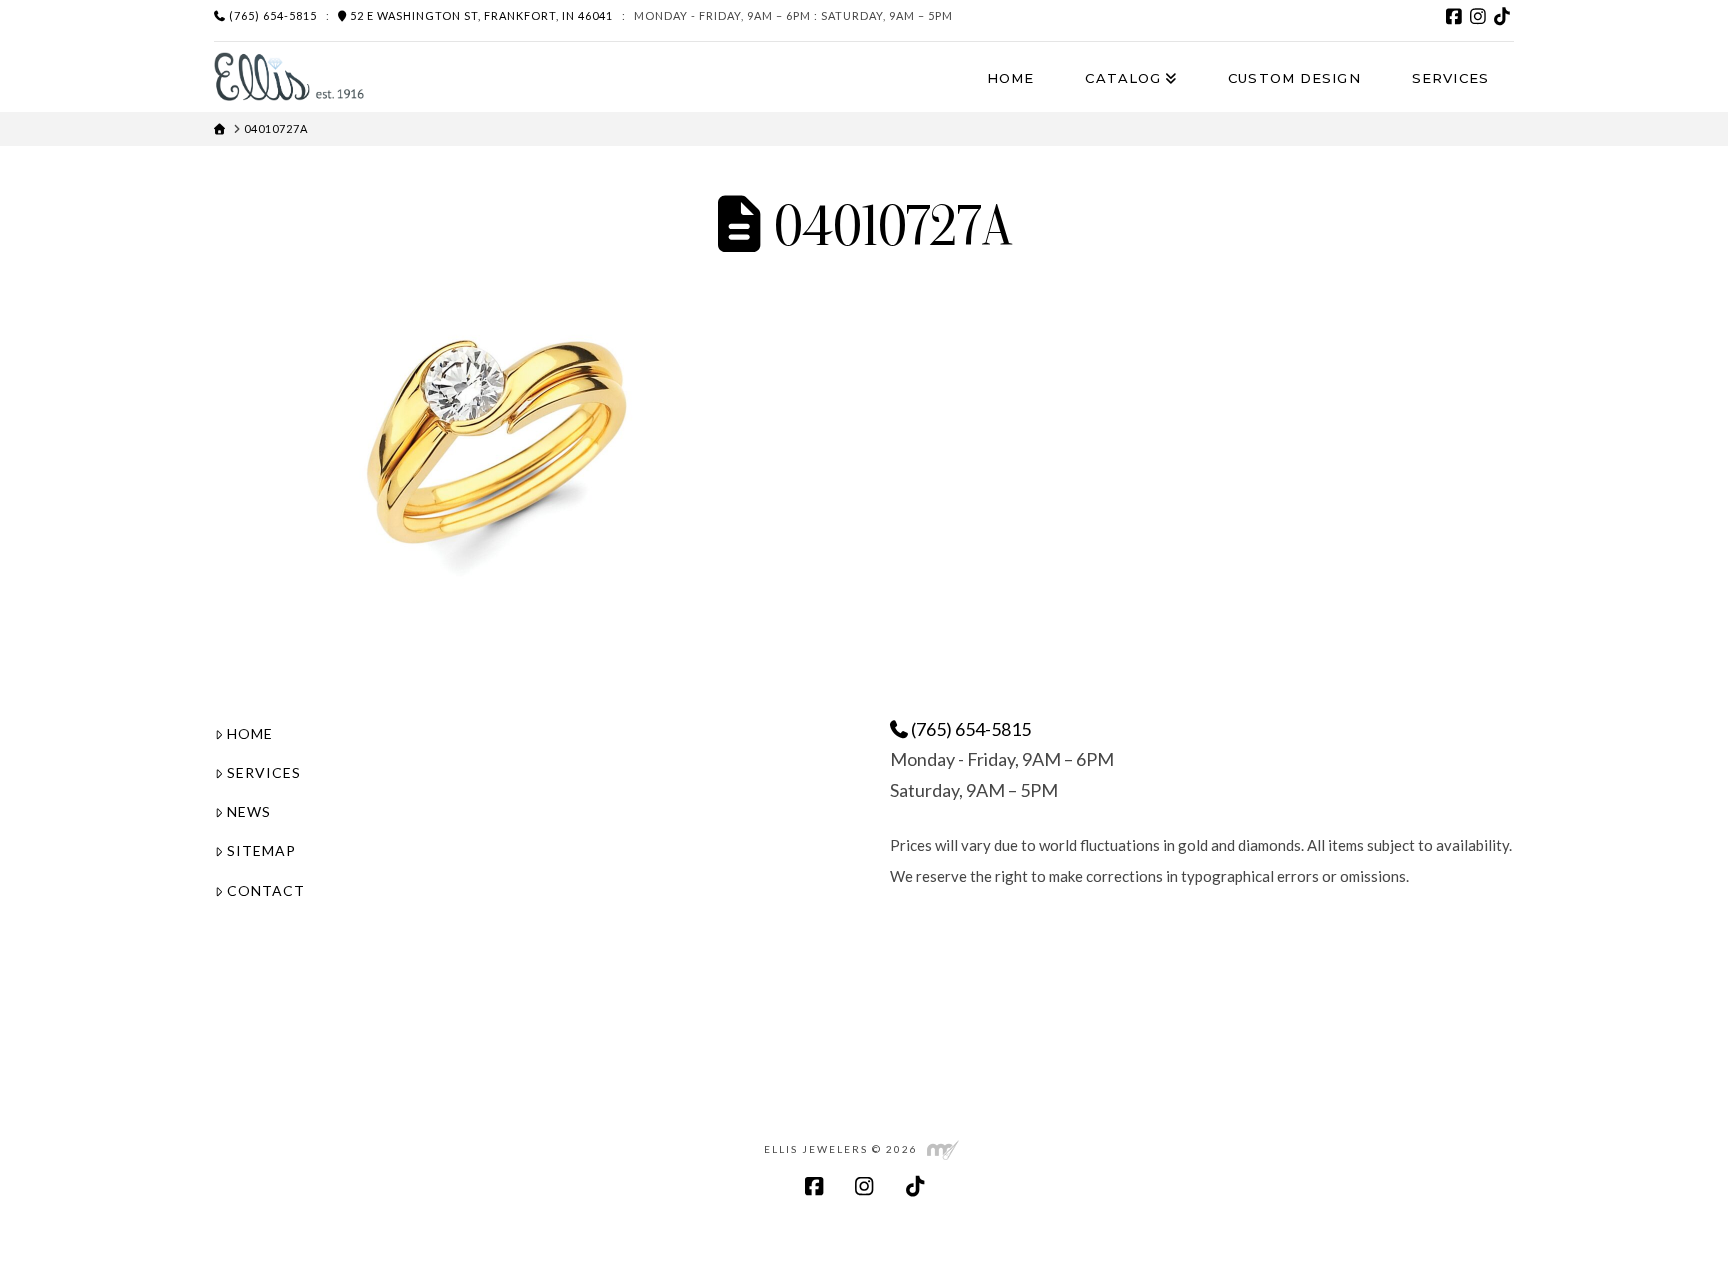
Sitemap (261, 850)
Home (250, 733)
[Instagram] (1478, 16)
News (249, 811)
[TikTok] (1502, 16)
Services (264, 772)
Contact (266, 890)
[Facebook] (1454, 16)
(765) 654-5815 (271, 15)
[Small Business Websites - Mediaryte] (943, 1149)
